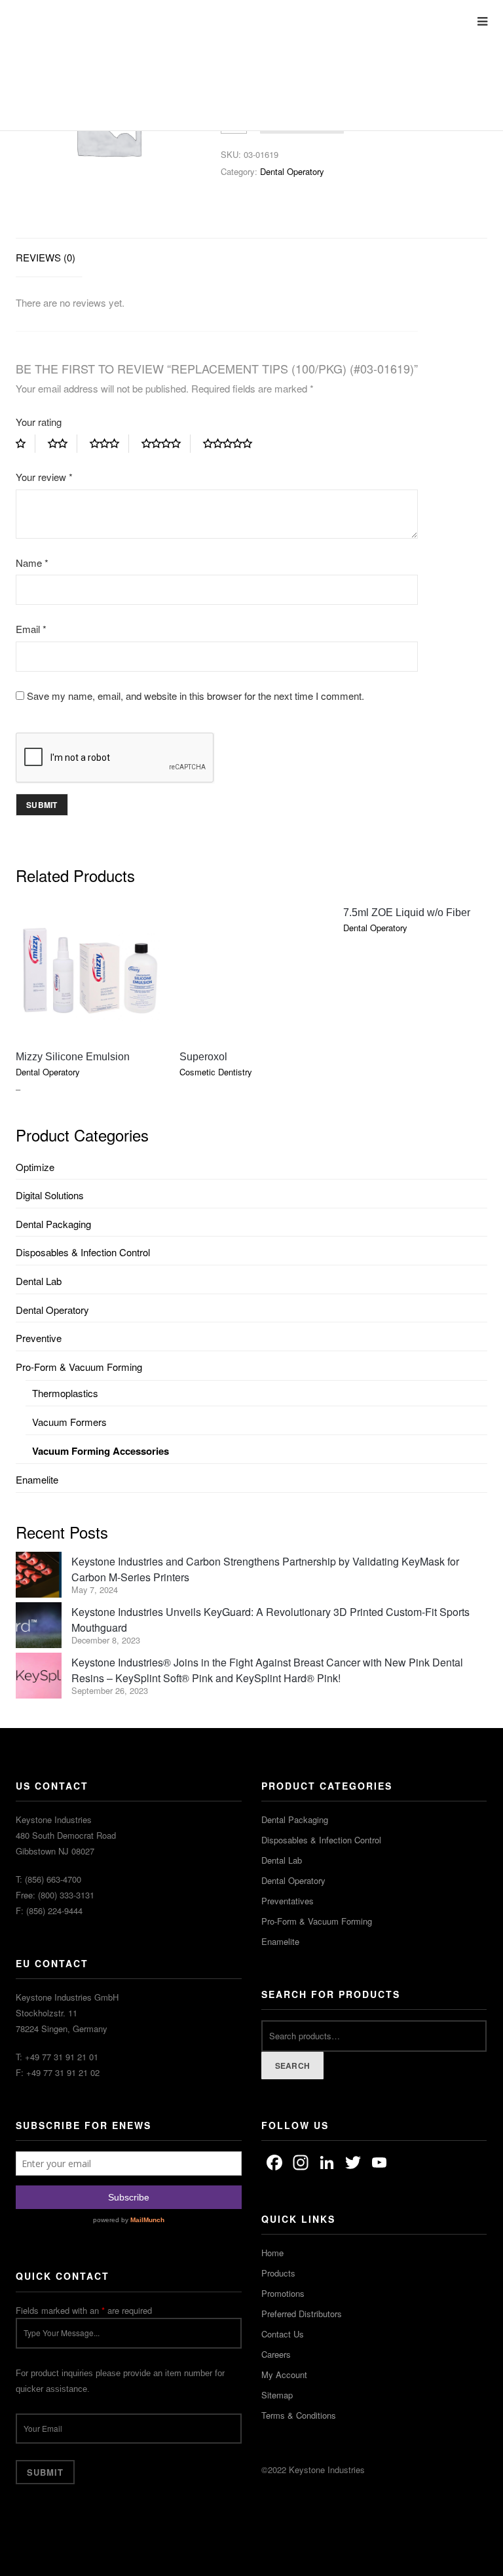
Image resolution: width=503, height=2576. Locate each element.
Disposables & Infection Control (83, 1252)
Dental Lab (39, 1281)
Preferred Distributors (302, 2314)
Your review (44, 477)
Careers (276, 2354)
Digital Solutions (50, 1195)
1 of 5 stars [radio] (26, 444)
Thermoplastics (65, 1393)
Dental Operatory (292, 171)
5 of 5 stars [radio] (233, 444)
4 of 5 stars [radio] (166, 444)
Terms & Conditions (299, 2415)
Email (31, 629)
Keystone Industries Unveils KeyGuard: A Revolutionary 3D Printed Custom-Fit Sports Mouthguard (270, 1620)
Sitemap (277, 2395)
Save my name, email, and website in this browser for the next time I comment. (196, 696)
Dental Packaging (53, 1224)
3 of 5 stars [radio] (109, 444)
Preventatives (288, 1901)
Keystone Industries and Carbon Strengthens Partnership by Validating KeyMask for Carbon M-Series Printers (265, 1569)
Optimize (35, 1167)
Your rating (39, 422)
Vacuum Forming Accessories (101, 1451)
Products (278, 2273)
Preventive (39, 1338)
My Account (284, 2374)
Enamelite (37, 1479)
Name (32, 563)
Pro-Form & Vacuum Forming (79, 1367)
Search (293, 2066)
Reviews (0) (46, 257)
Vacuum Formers (69, 1422)
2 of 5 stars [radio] (63, 444)
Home (272, 2253)
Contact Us (283, 2334)
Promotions (283, 2293)
